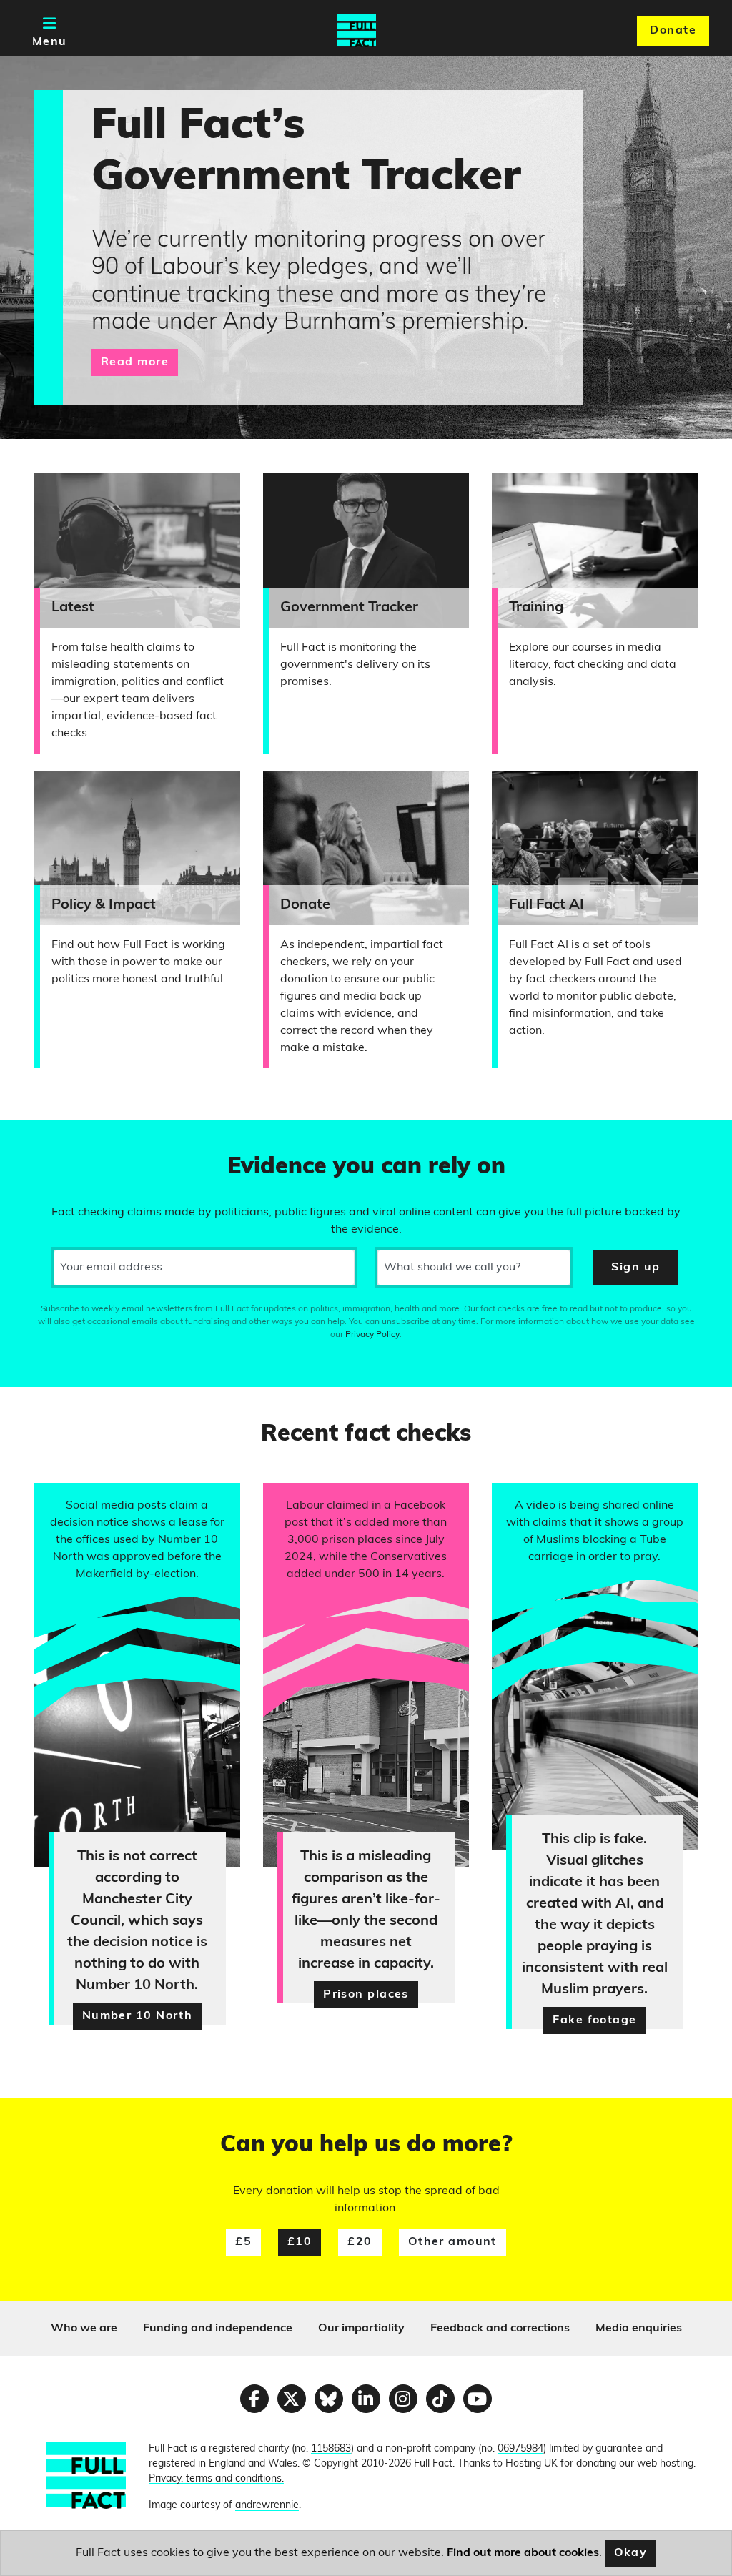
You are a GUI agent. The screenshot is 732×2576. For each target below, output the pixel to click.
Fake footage (594, 2020)
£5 (243, 2242)
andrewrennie (267, 2506)
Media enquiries (639, 2329)
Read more (135, 362)
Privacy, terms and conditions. (216, 2479)
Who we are (84, 2329)
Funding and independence (218, 2329)
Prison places (366, 1995)
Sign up (635, 1268)
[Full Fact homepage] (357, 31)
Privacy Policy (372, 1335)
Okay (631, 2553)
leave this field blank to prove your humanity (61, 1137)
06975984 (520, 2449)
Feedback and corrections (500, 2329)
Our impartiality (361, 2329)
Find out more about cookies (523, 2553)
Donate (673, 31)
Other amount (452, 2242)
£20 (360, 2242)
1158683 (331, 2449)
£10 (300, 2242)
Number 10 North (138, 2016)
